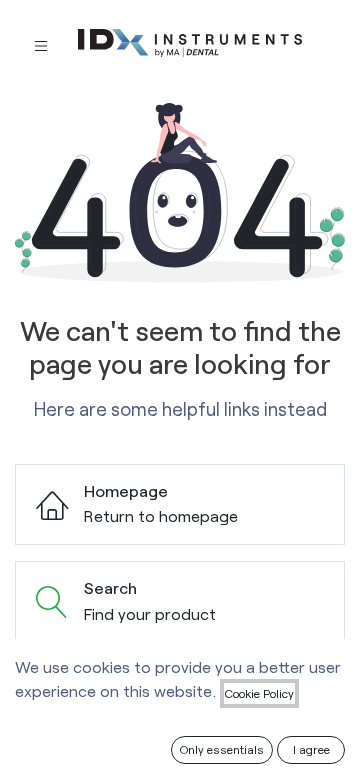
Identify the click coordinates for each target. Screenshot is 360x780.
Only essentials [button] (222, 749)
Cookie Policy (259, 693)
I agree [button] (311, 749)
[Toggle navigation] (41, 44)
